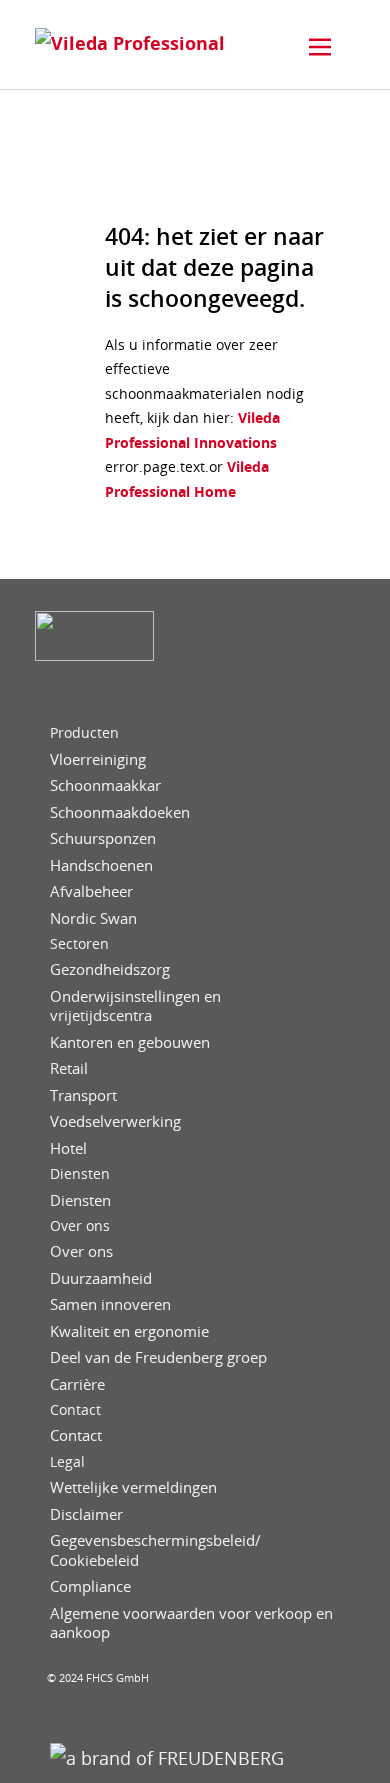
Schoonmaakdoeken (120, 812)
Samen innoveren (110, 1304)
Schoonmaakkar (105, 785)
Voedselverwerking (115, 1121)
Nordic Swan (93, 918)
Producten (84, 733)
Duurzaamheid (101, 1278)
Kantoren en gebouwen (130, 1042)
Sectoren (79, 944)
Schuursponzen (103, 838)
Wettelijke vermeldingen (133, 1487)
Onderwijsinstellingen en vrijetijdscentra (135, 1006)
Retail (69, 1068)
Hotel (68, 1148)
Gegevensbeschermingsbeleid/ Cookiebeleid (155, 1550)
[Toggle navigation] (320, 47)
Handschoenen (101, 865)
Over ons (80, 1226)
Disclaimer (86, 1514)
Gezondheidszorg (110, 969)
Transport (83, 1095)
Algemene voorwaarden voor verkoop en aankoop (191, 1623)
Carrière (77, 1384)
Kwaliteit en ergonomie (129, 1331)
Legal (67, 1462)
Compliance (90, 1586)
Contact (75, 1410)
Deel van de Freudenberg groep (158, 1357)
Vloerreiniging (98, 759)
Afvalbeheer (91, 891)
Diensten (80, 1174)
